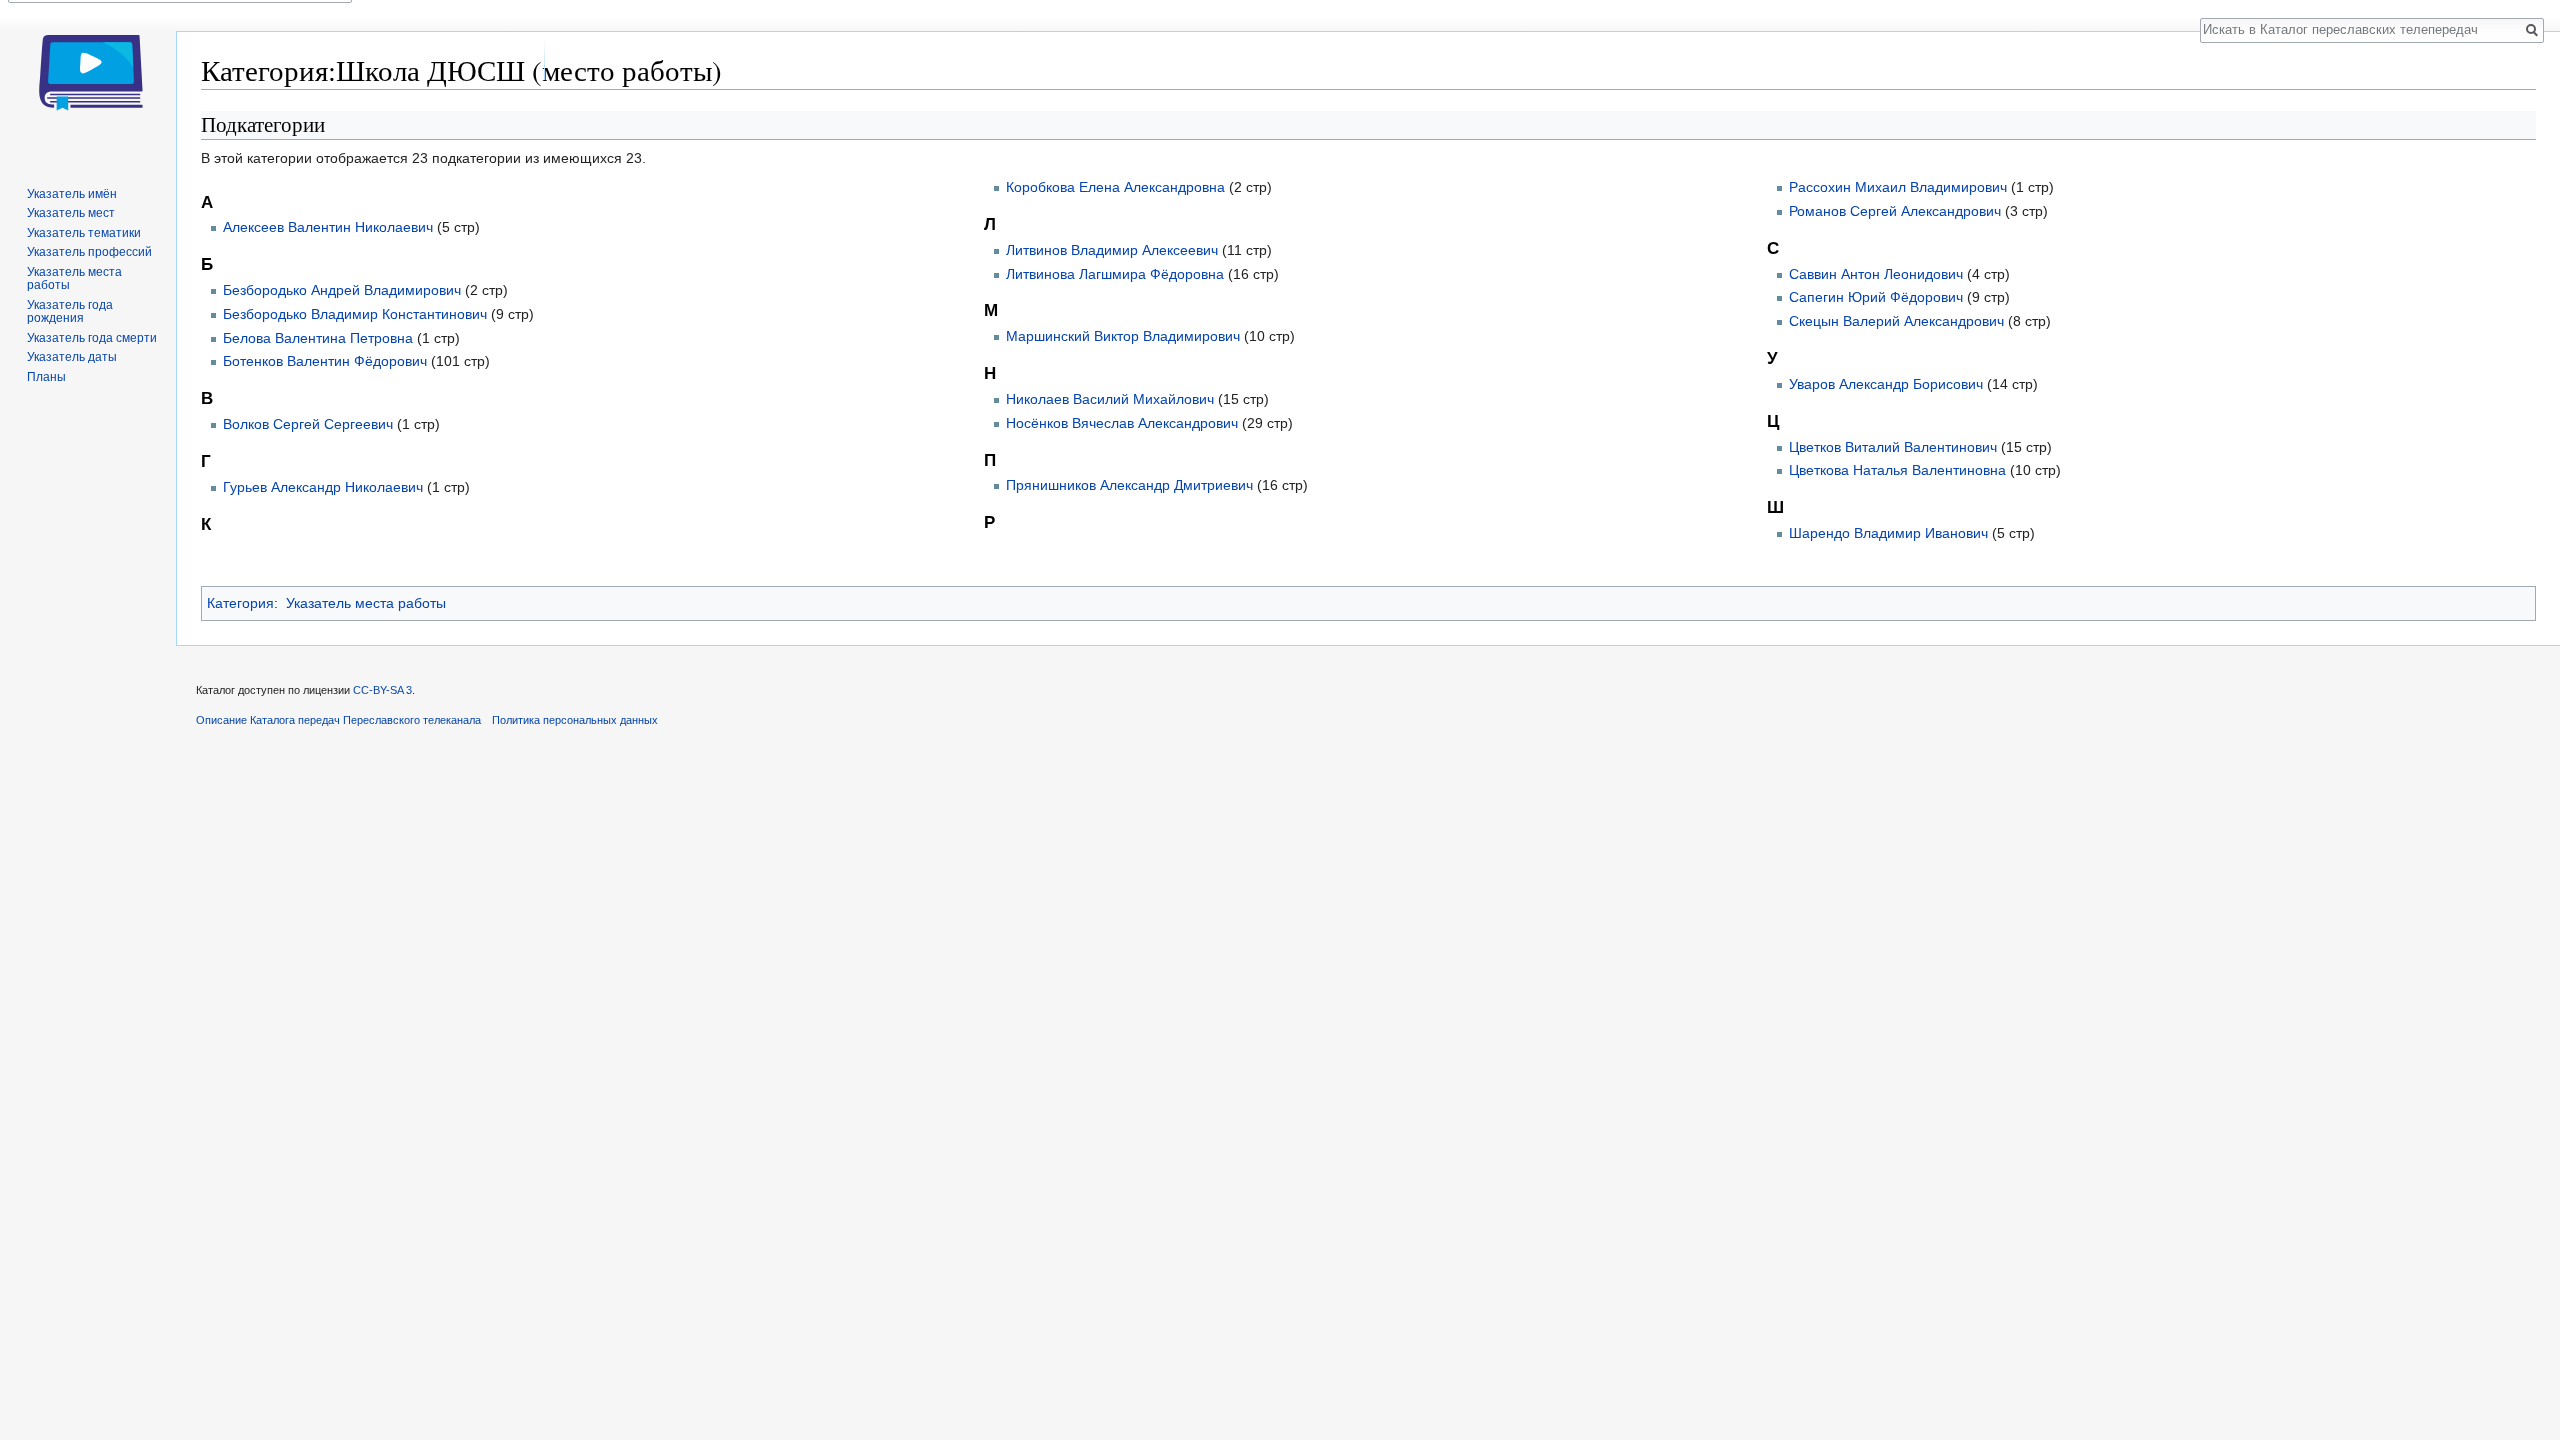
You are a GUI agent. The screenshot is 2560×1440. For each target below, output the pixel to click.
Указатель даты (72, 357)
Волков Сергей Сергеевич (308, 424)
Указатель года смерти (92, 338)
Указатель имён (72, 194)
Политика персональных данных (575, 720)
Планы (46, 377)
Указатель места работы (366, 603)
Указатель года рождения (70, 312)
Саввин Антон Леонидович (1876, 274)
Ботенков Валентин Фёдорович (325, 361)
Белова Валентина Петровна (318, 338)
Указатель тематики (84, 233)
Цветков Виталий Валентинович (1893, 447)
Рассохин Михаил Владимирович (1898, 187)
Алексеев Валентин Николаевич (328, 227)
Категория (240, 603)
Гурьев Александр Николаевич (323, 487)
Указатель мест (71, 213)
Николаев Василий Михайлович (1110, 399)
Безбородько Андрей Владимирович (342, 290)
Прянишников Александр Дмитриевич (1129, 485)
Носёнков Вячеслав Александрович (1122, 423)
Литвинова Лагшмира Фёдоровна (1115, 274)
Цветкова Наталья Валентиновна (1897, 470)
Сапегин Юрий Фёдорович (1876, 297)
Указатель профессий (89, 252)
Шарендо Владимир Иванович (1888, 533)
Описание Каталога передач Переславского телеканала (338, 720)
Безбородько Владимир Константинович (355, 314)
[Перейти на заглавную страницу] (88, 80)
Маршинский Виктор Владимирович (1123, 336)
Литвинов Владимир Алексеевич (1112, 250)
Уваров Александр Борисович (1886, 384)
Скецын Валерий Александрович (1896, 321)
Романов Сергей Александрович (1895, 211)
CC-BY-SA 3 (382, 690)
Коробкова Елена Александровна (1115, 187)
